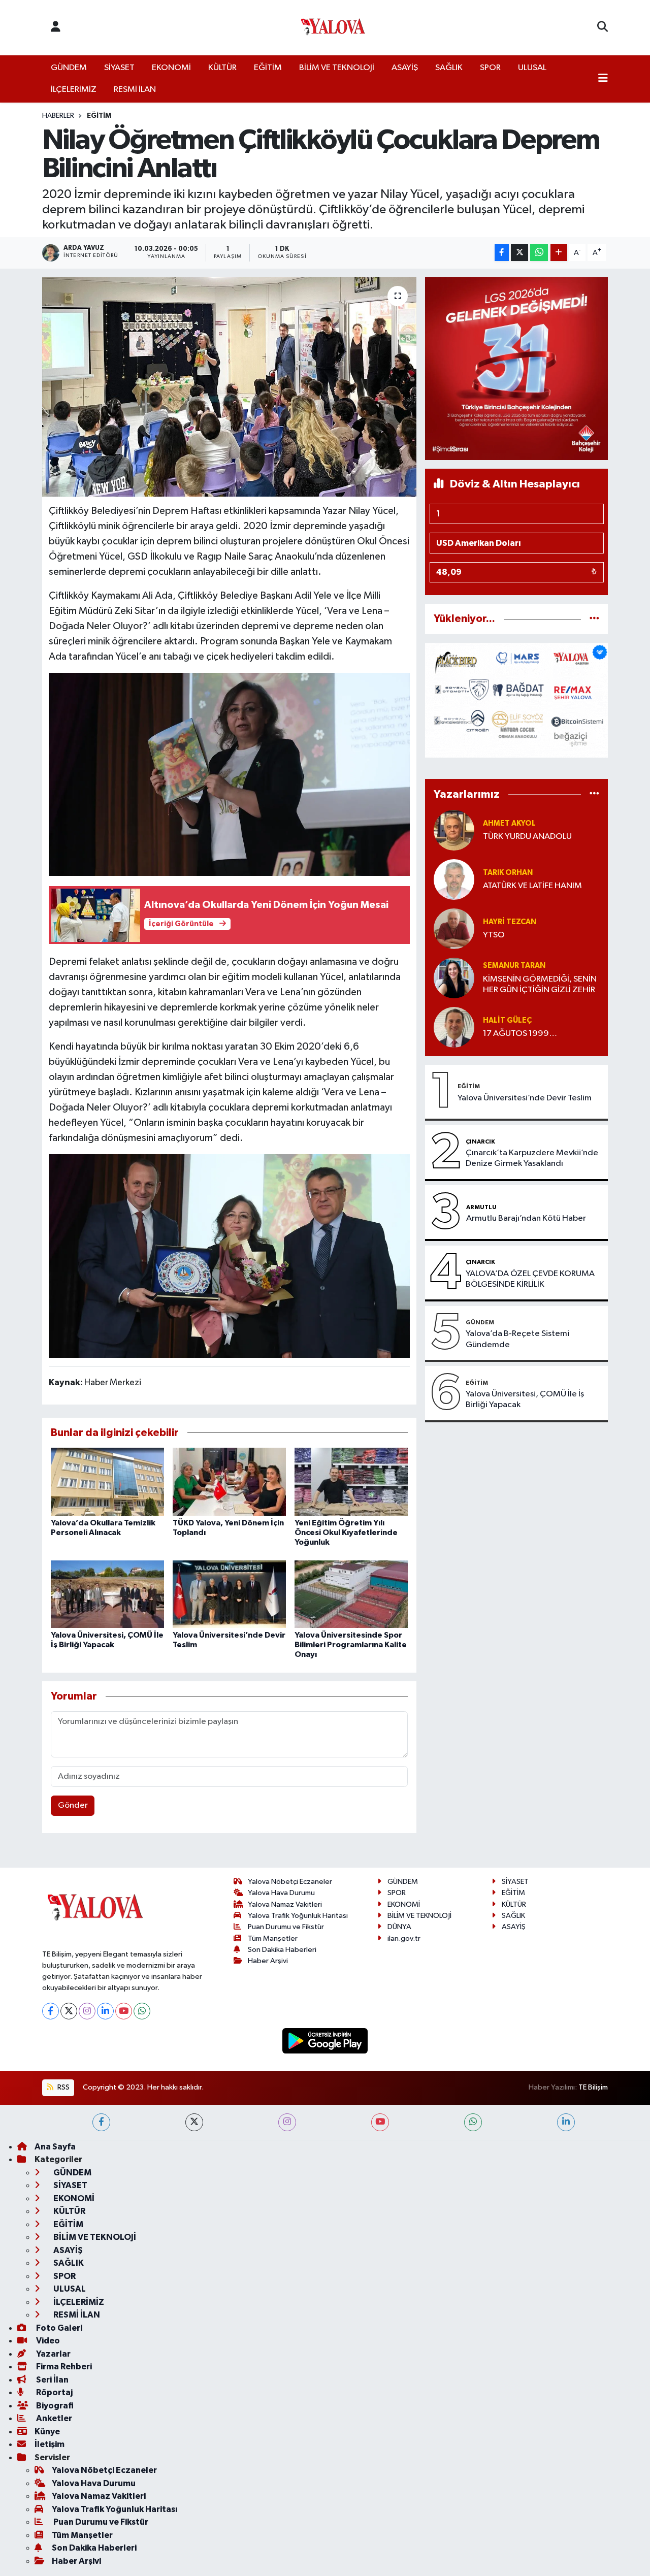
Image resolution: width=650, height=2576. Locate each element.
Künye (47, 2432)
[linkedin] (566, 2122)
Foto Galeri (58, 2328)
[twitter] (194, 2122)
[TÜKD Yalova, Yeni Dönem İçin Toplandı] (229, 1481)
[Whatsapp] (142, 2011)
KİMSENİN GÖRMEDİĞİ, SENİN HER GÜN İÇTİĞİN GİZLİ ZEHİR (540, 985)
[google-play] (325, 2041)
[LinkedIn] (105, 2011)
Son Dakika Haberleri (282, 1950)
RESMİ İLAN (135, 90)
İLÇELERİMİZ (74, 90)
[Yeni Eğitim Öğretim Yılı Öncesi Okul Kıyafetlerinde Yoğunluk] (351, 1481)
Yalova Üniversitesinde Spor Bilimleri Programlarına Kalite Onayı (351, 1645)
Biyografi (54, 2406)
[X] (69, 2011)
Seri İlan (52, 2380)
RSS (63, 2087)
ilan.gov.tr (404, 1938)
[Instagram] (87, 2011)
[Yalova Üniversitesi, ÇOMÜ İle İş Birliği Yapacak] (107, 1594)
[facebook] (101, 2122)
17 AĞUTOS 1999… (520, 1034)
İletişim (50, 2444)
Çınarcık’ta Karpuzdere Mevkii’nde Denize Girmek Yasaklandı (532, 1158)
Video (47, 2341)
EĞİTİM (268, 68)
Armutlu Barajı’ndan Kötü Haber (526, 1218)
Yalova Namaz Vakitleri (285, 1904)
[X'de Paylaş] (519, 253)
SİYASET (119, 68)
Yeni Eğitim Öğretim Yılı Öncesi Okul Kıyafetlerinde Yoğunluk (346, 1532)
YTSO (494, 935)
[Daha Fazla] (559, 253)
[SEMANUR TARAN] (454, 978)
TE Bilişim (593, 2087)
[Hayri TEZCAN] (454, 928)
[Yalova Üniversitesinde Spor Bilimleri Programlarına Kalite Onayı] (351, 1594)
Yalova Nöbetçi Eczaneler (290, 1882)
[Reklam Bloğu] (516, 368)
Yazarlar (53, 2354)
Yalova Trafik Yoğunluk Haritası (298, 1916)
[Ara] (603, 27)
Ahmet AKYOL (509, 823)
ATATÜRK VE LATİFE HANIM (532, 886)
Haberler (58, 116)
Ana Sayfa (55, 2147)
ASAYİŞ (405, 68)
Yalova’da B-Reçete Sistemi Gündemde (517, 1339)
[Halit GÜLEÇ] (454, 1027)
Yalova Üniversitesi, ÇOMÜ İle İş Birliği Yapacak (525, 1399)
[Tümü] (594, 619)
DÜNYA (399, 1927)
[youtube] (380, 2122)
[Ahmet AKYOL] (454, 830)
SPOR (490, 68)
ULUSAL (532, 68)
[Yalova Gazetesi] (333, 28)
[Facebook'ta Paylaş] (502, 253)
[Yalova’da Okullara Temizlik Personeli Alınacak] (107, 1481)
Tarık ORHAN (508, 873)
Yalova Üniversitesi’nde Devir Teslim (525, 1098)
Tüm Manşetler (273, 1938)
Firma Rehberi (63, 2367)
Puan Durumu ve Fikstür (286, 1927)
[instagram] (287, 2122)
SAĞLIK (449, 68)
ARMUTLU (481, 1207)
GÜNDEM (69, 68)
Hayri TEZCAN (510, 922)
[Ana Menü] (603, 79)
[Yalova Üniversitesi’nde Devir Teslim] (229, 1594)
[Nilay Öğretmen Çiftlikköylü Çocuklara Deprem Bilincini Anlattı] (229, 387)
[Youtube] (124, 2011)
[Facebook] (51, 2011)
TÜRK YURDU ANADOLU (527, 837)
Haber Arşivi (268, 1961)
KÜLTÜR (222, 68)
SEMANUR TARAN (514, 966)
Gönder (73, 1805)
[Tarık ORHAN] (454, 879)
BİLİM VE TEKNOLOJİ (337, 68)
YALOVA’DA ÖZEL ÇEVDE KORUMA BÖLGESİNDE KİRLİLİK (530, 1279)
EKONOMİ (171, 68)
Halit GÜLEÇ (507, 1020)
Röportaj (54, 2392)
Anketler (53, 2418)
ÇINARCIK (480, 1142)
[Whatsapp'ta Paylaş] (539, 253)
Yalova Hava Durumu (281, 1893)
